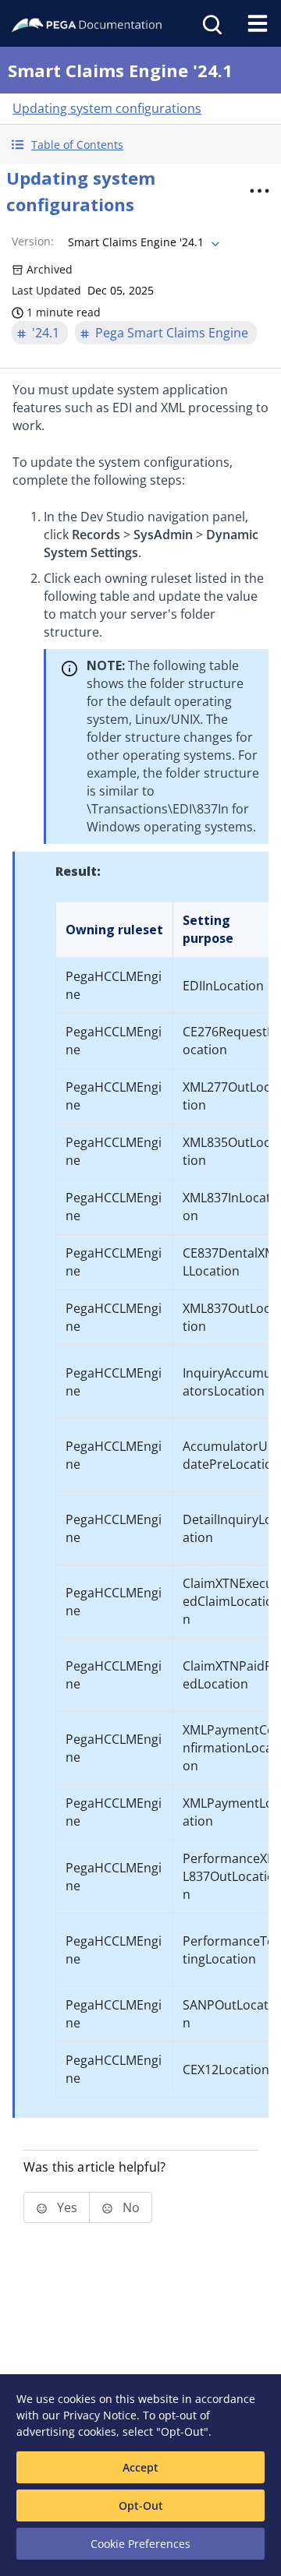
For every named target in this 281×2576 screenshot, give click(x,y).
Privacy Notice (100, 2415)
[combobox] (142, 242)
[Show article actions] (259, 191)
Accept (140, 2467)
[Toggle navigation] (258, 23)
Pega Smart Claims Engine (172, 333)
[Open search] (211, 23)
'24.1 (46, 333)
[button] (140, 145)
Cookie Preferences (140, 2544)
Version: (33, 241)
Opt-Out (141, 2505)
